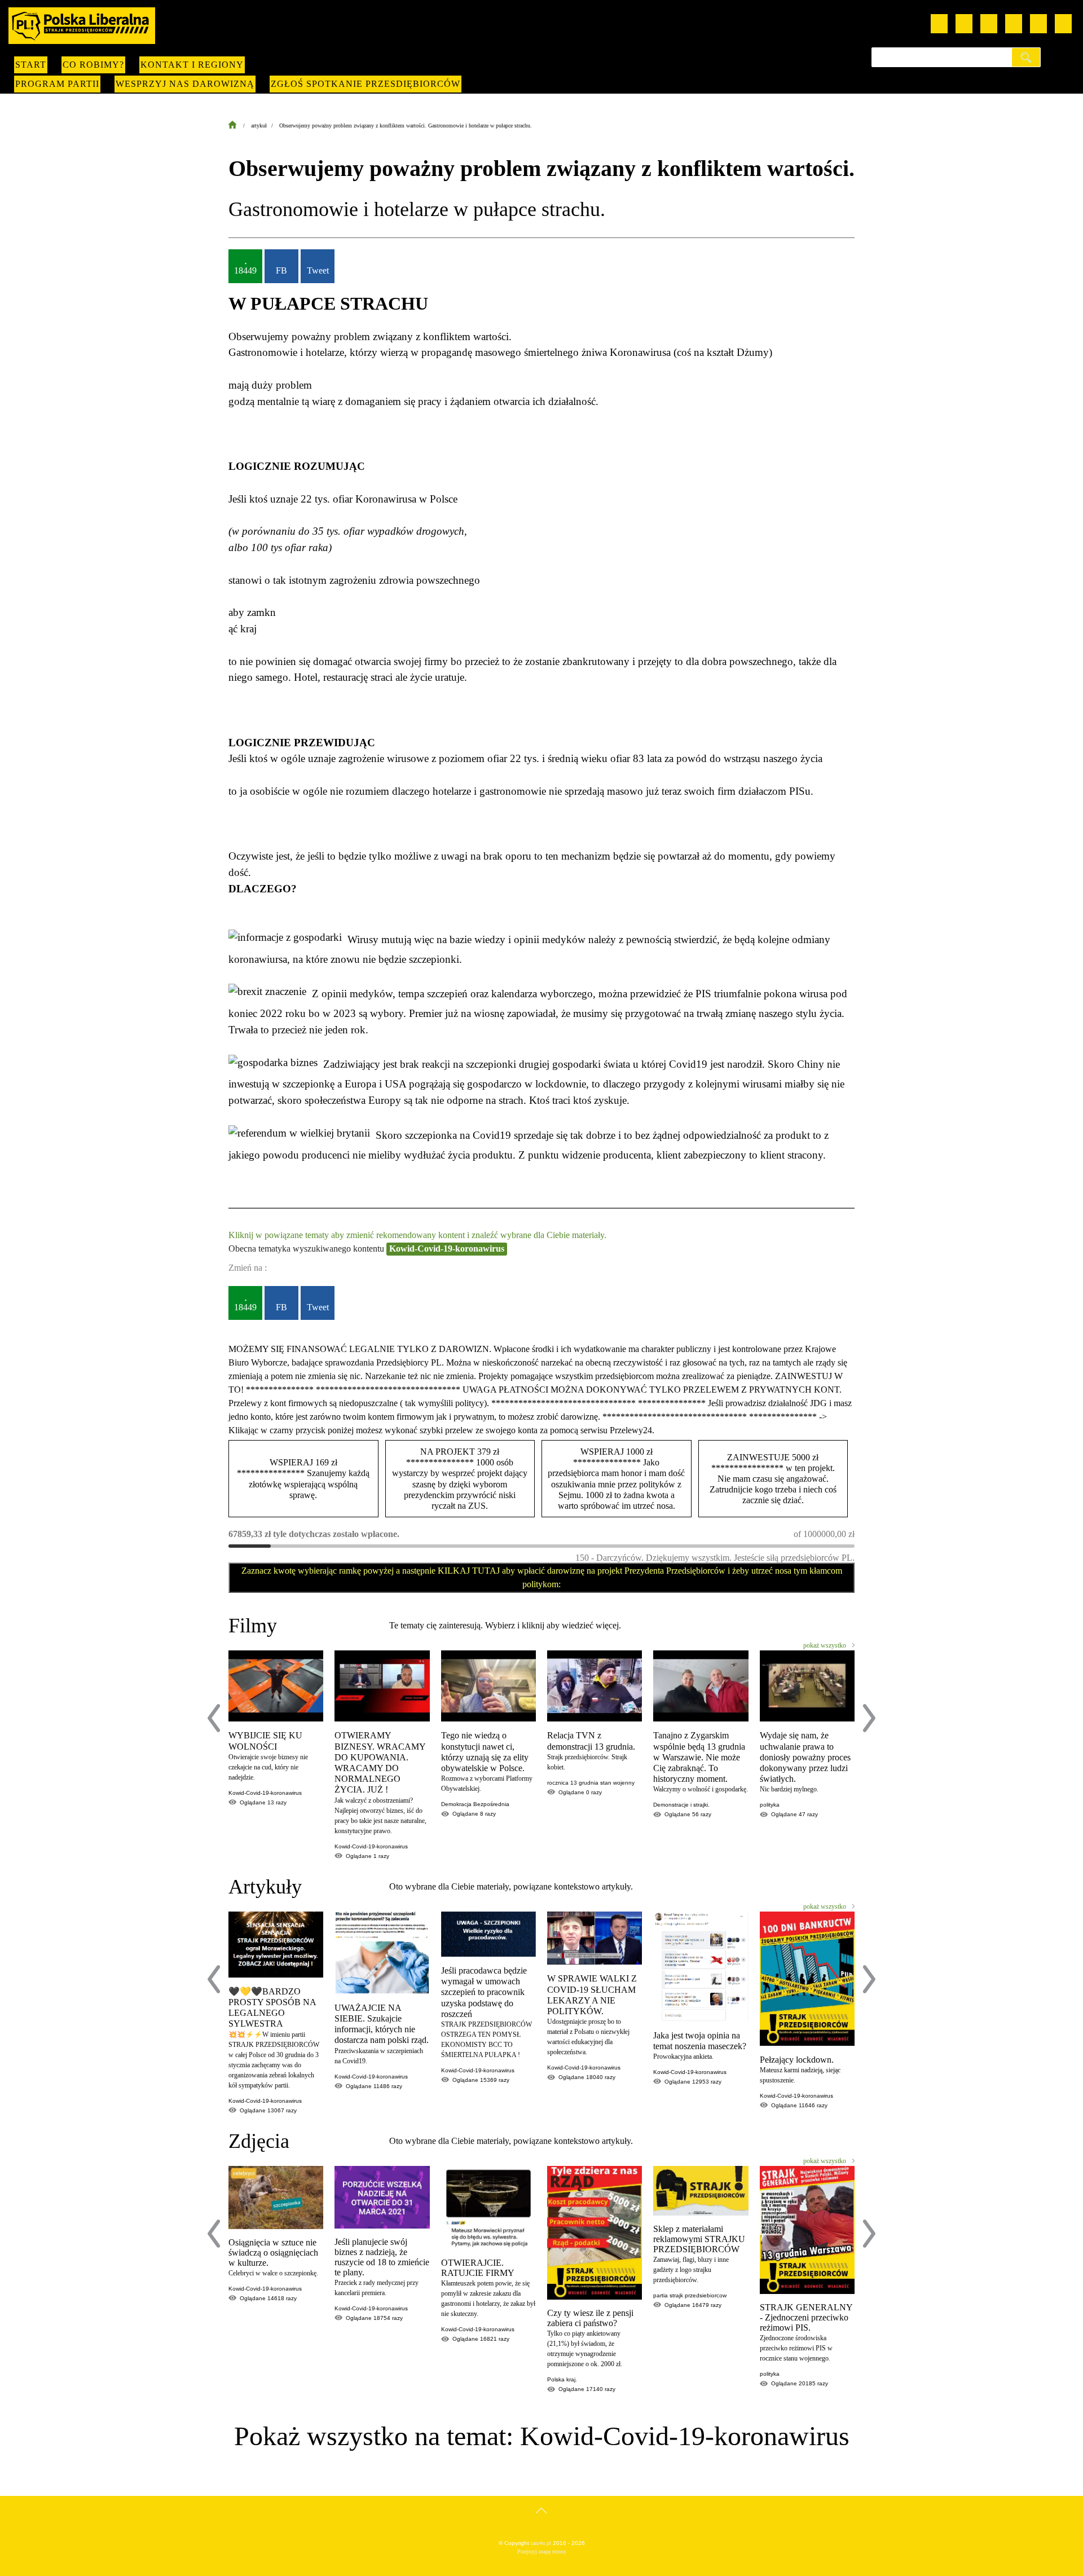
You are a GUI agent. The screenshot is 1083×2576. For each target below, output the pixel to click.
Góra (542, 2522)
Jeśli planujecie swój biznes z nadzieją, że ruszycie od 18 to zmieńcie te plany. (382, 2257)
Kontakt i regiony (192, 65)
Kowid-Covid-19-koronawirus (447, 1249)
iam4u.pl (541, 2543)
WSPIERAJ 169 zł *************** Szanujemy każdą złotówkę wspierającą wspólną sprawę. (303, 1479)
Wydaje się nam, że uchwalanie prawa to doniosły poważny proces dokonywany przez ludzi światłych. (805, 1757)
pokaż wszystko (825, 1645)
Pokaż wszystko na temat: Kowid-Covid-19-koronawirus (542, 2436)
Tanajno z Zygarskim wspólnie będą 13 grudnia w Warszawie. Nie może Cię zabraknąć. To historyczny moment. (699, 1757)
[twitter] (1014, 24)
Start (31, 65)
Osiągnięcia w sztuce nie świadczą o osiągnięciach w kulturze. (273, 2253)
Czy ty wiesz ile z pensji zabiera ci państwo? (590, 2318)
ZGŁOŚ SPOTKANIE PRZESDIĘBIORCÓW (366, 84)
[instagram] (989, 24)
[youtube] (939, 24)
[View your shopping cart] (1038, 24)
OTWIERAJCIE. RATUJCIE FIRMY (478, 2268)
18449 (245, 270)
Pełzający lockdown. (797, 2060)
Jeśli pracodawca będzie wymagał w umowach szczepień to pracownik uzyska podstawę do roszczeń (484, 1992)
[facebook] (964, 24)
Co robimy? (93, 65)
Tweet (318, 270)
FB (281, 270)
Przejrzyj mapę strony (542, 2551)
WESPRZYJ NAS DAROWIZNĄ (185, 84)
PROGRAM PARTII (57, 84)
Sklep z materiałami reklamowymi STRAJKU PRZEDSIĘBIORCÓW (699, 2239)
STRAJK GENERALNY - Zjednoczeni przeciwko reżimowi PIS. (806, 2317)
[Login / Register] (1063, 24)
